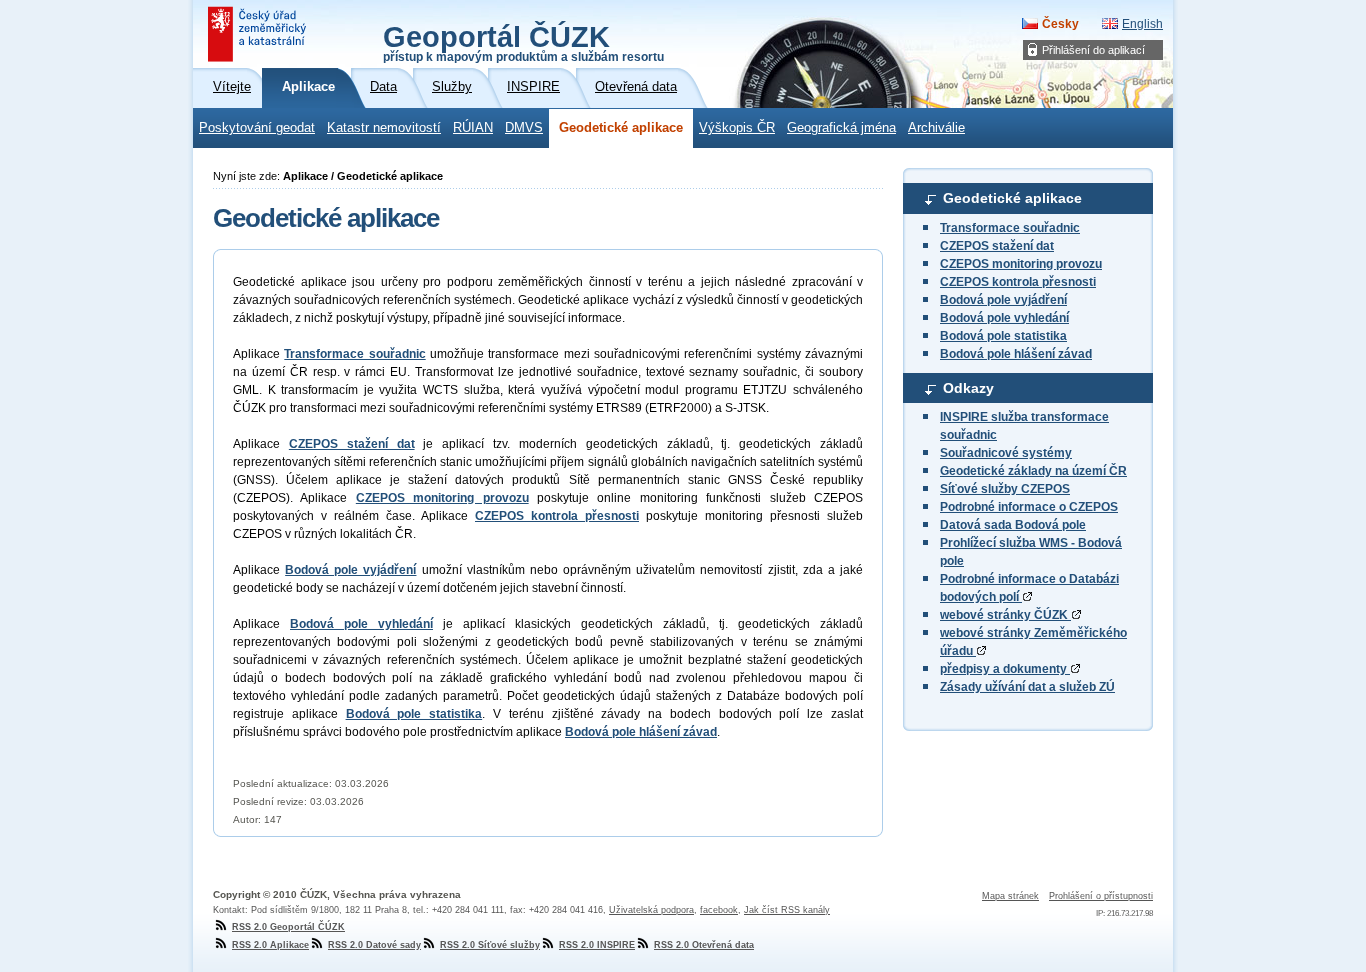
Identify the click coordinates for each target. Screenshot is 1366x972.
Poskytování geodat (257, 128)
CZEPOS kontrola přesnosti (1018, 282)
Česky (1060, 24)
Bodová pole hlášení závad (1016, 354)
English (1142, 24)
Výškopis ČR (737, 128)
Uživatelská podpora (651, 910)
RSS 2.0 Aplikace (270, 945)
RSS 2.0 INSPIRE (597, 945)
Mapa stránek (1010, 896)
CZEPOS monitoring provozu (1021, 264)
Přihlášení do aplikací (1093, 50)
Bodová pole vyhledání (1004, 318)
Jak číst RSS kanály (787, 910)
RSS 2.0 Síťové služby (490, 945)
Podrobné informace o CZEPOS (1029, 507)
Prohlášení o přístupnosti (1101, 896)
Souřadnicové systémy (1006, 453)
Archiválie (936, 128)
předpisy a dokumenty (1005, 669)
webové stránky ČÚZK (1005, 615)
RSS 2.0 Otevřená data (704, 945)
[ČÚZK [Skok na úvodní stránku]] (259, 34)
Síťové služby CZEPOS (1005, 489)
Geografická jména (841, 128)
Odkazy (968, 388)
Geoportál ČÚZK (523, 42)
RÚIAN (473, 128)
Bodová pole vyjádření (1003, 300)
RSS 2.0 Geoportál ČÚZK (288, 927)
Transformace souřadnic (1010, 228)
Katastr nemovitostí (384, 128)
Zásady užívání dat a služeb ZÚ (1027, 687)
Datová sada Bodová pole (1013, 525)
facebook (719, 910)
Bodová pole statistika (1003, 336)
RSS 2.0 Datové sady (374, 945)
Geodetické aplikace (621, 128)
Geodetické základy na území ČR (1033, 471)
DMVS (524, 128)
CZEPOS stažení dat (997, 246)
